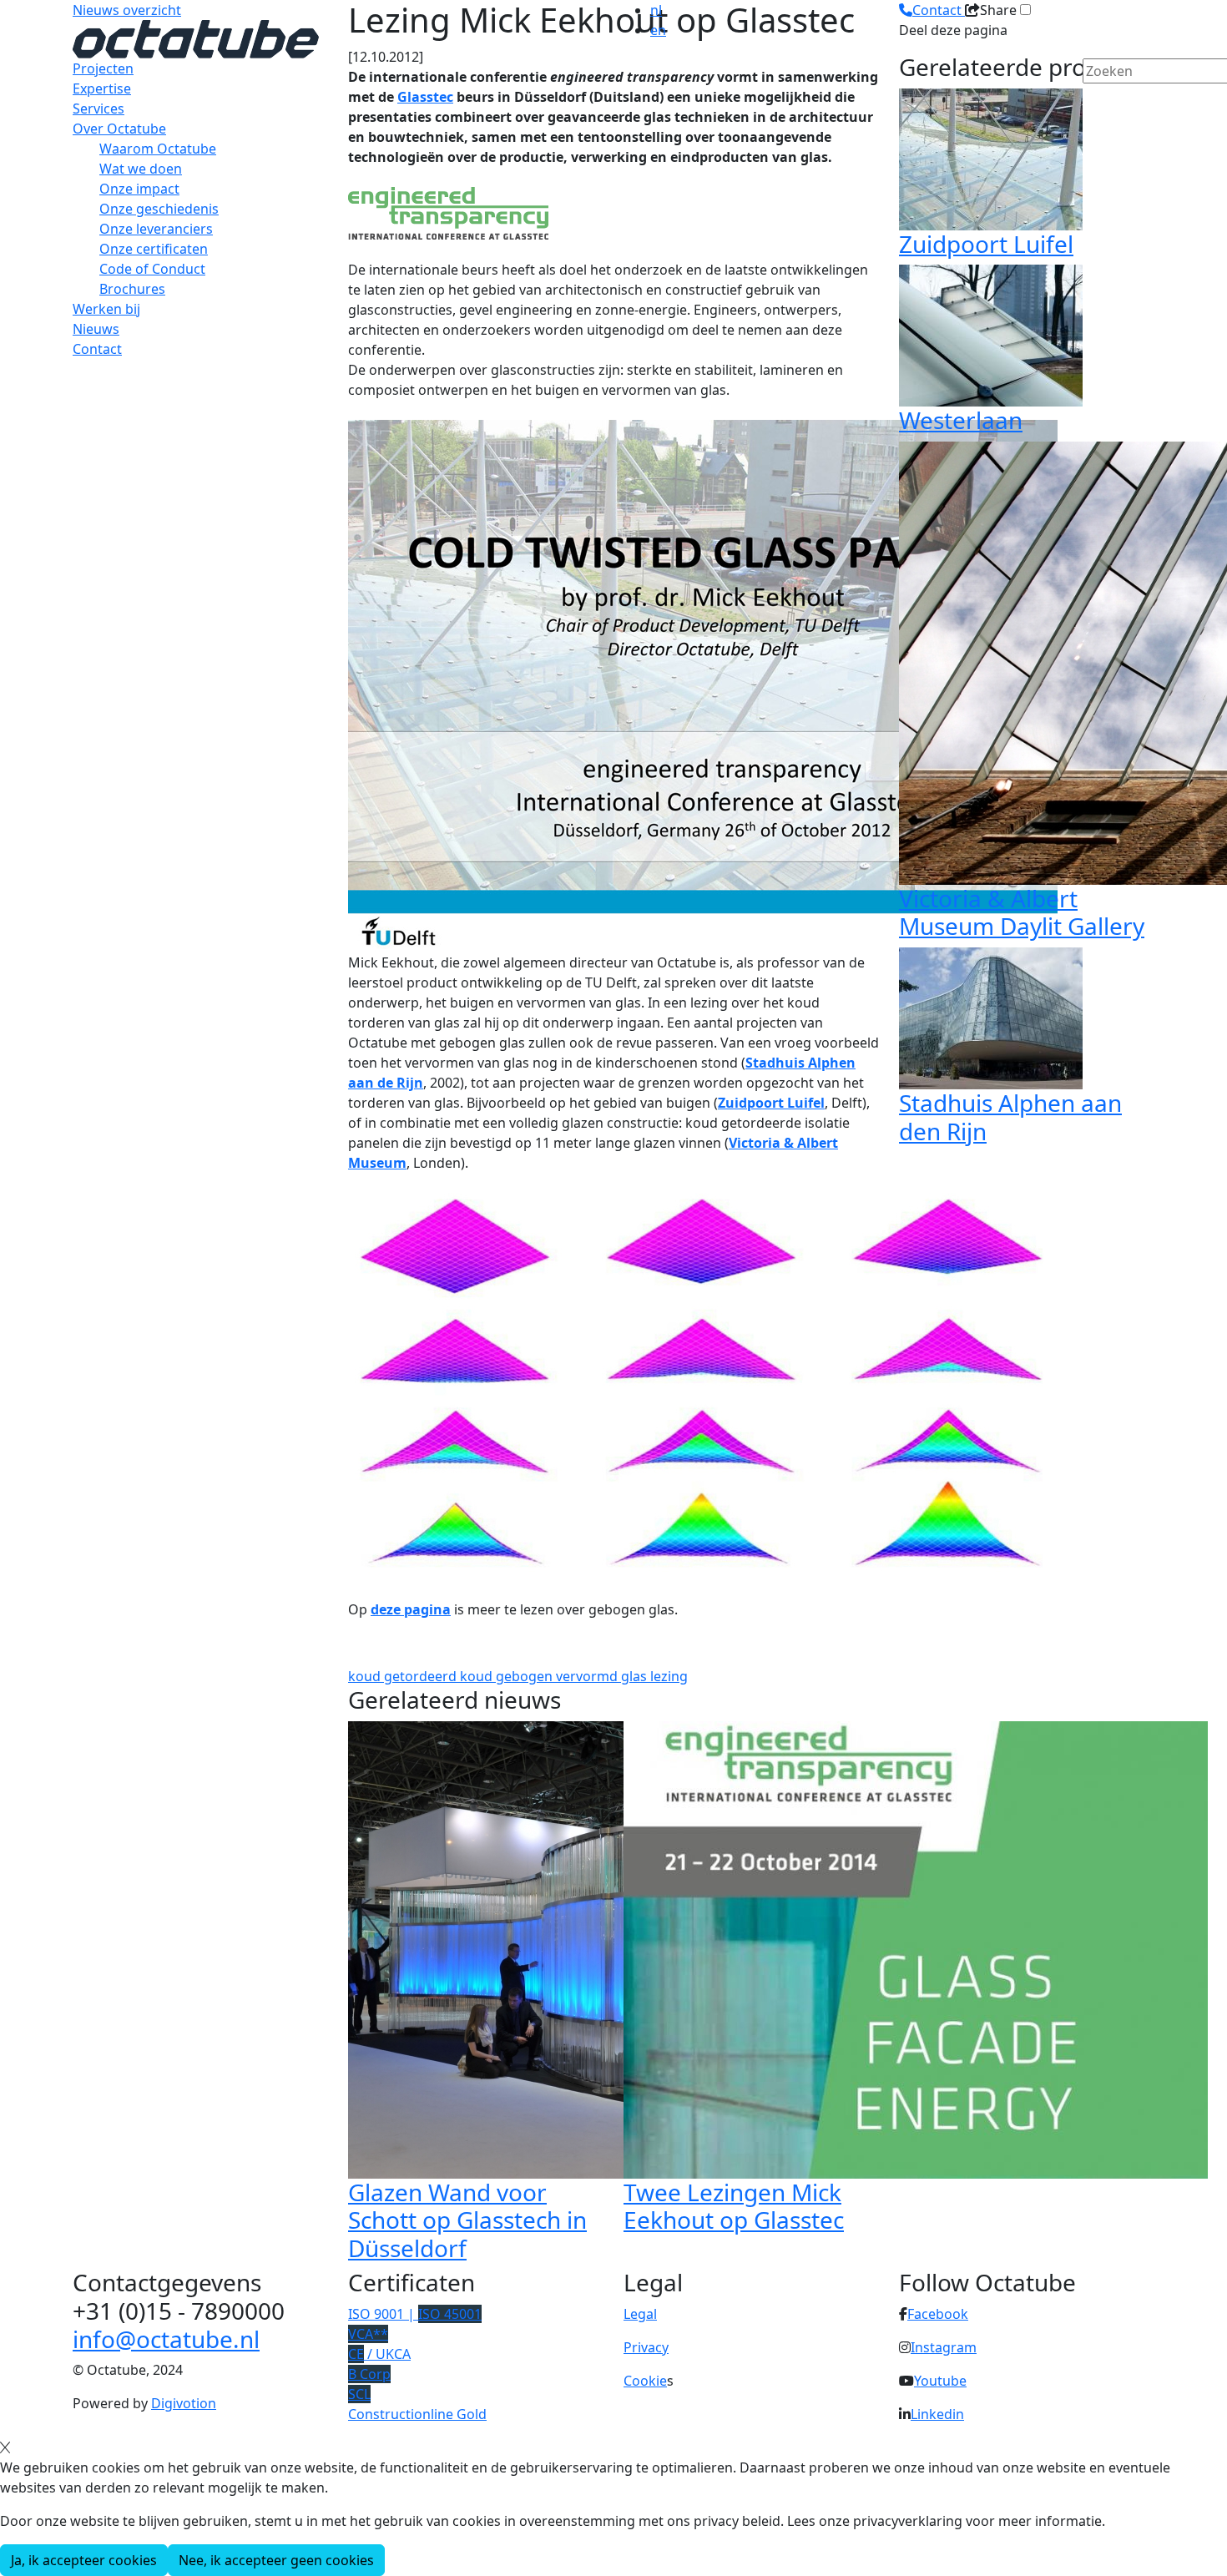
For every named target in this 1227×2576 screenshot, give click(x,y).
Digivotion (184, 2403)
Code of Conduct (152, 269)
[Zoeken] (1093, 99)
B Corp (369, 2374)
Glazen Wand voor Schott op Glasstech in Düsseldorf (467, 2220)
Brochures (132, 289)
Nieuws (96, 329)
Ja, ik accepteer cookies (84, 2560)
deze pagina (411, 1609)
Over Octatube (119, 129)
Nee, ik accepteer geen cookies (276, 2560)
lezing (669, 1676)
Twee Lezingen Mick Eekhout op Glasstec (734, 2206)
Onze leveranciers (156, 229)
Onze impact (139, 189)
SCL (359, 2394)
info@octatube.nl (166, 2339)
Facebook (938, 2314)
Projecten (103, 68)
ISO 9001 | (415, 2314)
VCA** (368, 2334)
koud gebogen (508, 1676)
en (658, 30)
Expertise (102, 88)
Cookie (645, 2381)
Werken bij (106, 309)
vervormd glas (603, 1676)
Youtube (940, 2381)
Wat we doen (141, 169)
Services (98, 109)
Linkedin (937, 2414)
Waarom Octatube (158, 149)
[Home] (196, 38)
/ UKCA (379, 2354)
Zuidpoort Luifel (771, 1103)
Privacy (646, 2347)
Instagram (944, 2347)
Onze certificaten (154, 249)
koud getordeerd (404, 1676)
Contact (97, 349)
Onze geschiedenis (159, 209)
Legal (640, 2314)
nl (656, 10)
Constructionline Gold (417, 2414)
